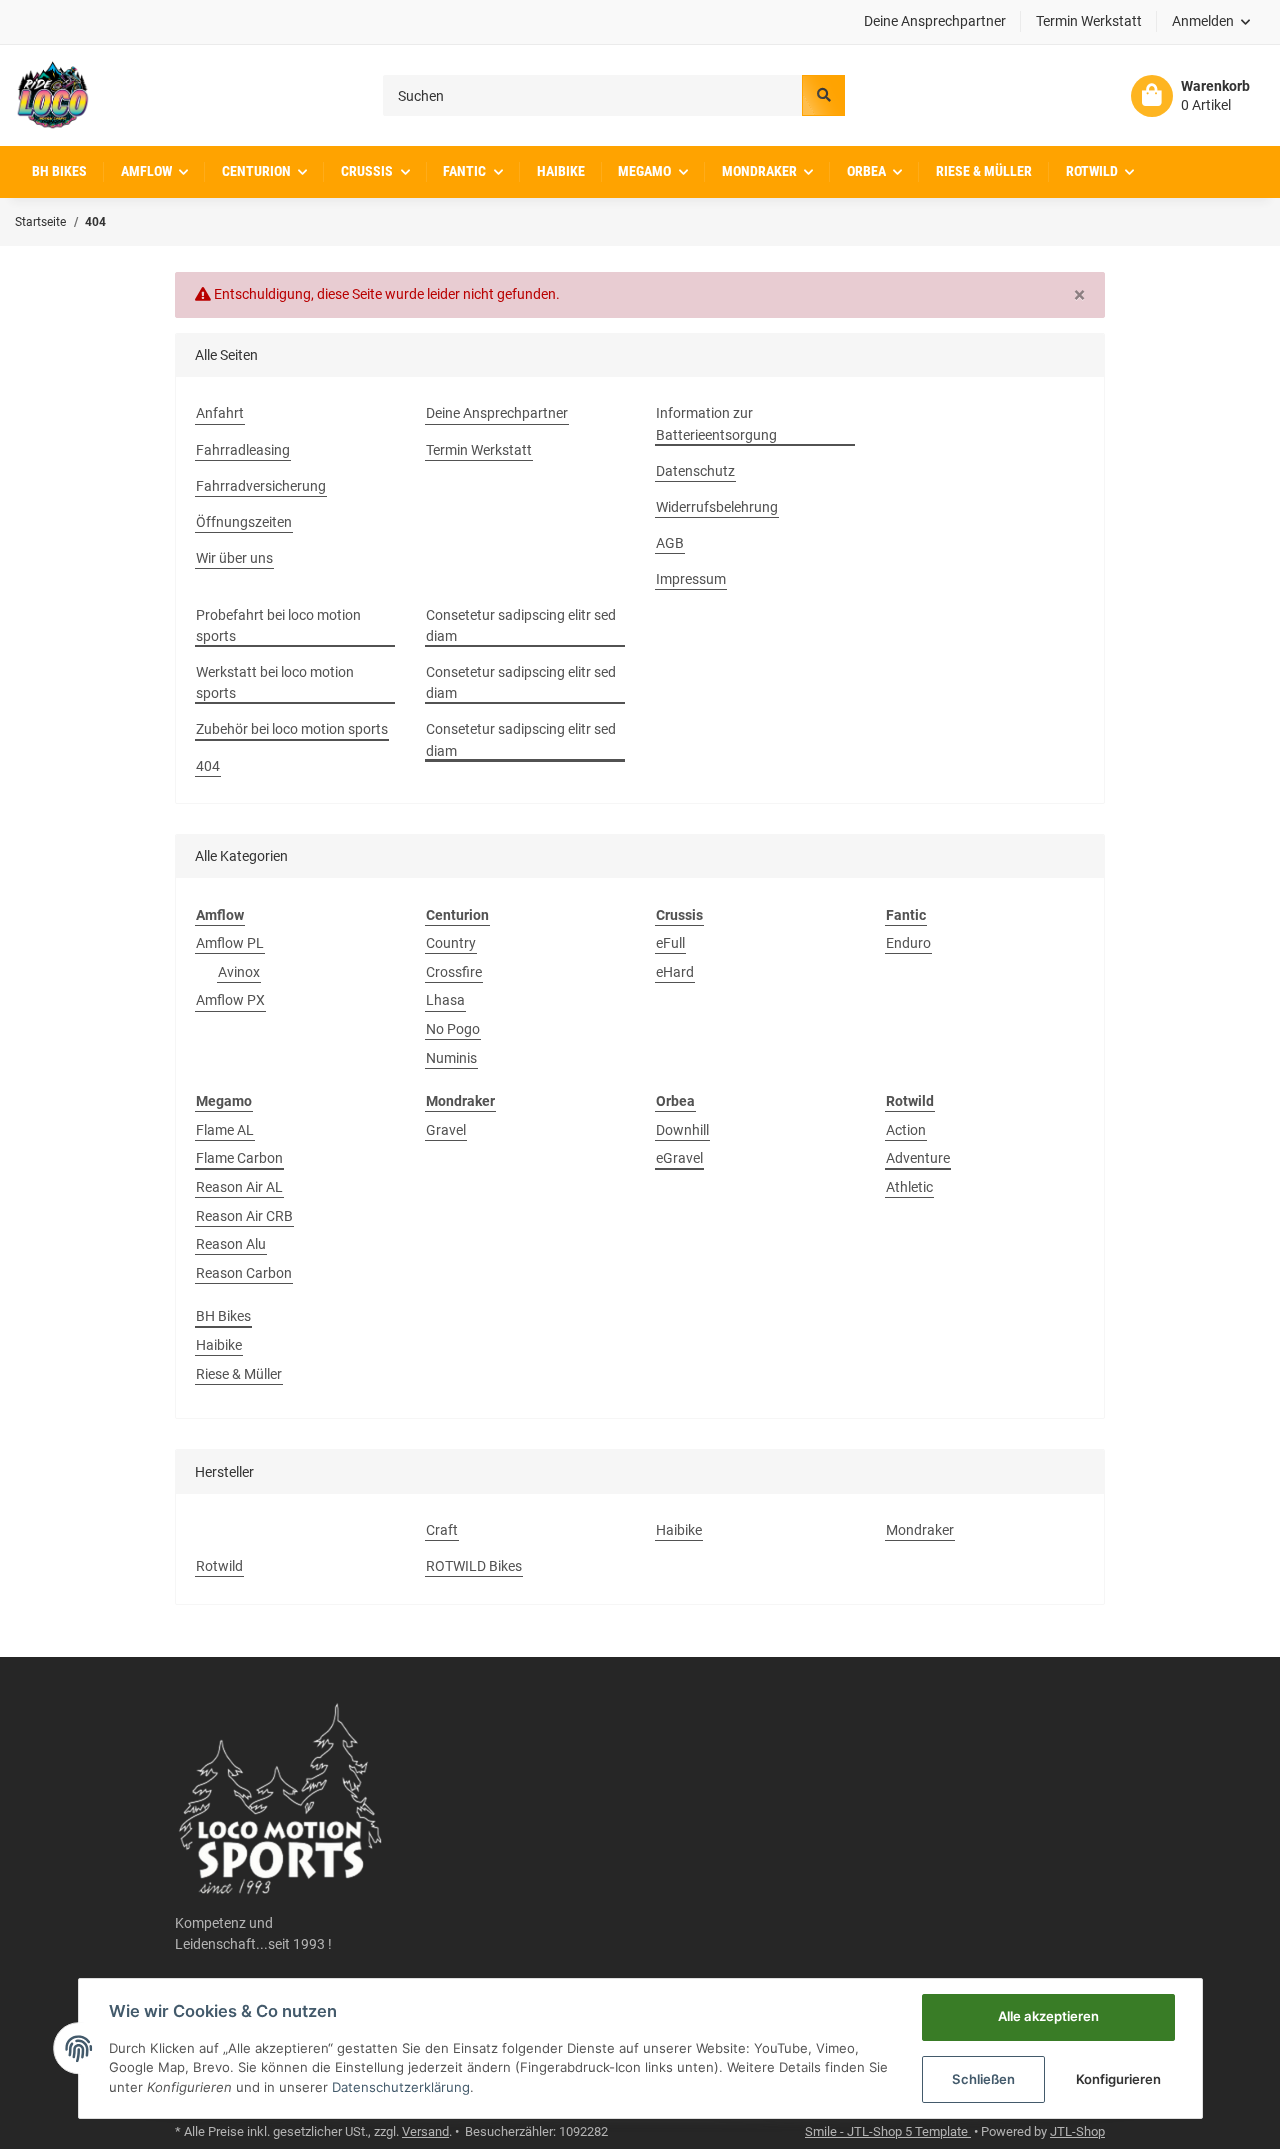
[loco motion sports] (52, 95)
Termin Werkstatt (1089, 21)
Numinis (451, 1058)
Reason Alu (231, 1244)
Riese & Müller (239, 1374)
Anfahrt (220, 413)
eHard (675, 972)
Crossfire (454, 972)
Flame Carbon (239, 1158)
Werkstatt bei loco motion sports (275, 682)
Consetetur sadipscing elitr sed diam (521, 625)
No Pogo (453, 1029)
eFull (670, 943)
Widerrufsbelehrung (717, 507)
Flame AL (225, 1130)
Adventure (918, 1158)
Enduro (908, 943)
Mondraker (920, 1530)
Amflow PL (230, 943)
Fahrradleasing (243, 450)
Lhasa (445, 1000)
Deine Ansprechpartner (935, 21)
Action (906, 1130)
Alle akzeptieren (1048, 2016)
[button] (1211, 22)
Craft (442, 1530)
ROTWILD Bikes (474, 1566)
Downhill (682, 1130)
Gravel (446, 1130)
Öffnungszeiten (244, 522)
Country (451, 943)
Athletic (909, 1187)
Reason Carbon (244, 1273)
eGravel (679, 1158)
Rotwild (219, 1566)
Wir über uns (234, 558)
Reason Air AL (239, 1187)
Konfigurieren (1118, 2079)
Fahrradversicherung (261, 486)
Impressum (691, 579)
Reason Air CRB (244, 1216)
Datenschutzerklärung (401, 2087)
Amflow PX (230, 1000)
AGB (670, 543)
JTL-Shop (1077, 2131)
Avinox (239, 972)
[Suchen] (823, 95)
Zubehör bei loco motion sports (292, 729)
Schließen (983, 2079)
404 (208, 766)
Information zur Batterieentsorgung (716, 423)
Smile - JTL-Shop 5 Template (888, 2131)
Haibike (219, 1345)
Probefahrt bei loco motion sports (278, 625)
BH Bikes (223, 1316)
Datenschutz (695, 471)
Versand (425, 2131)
